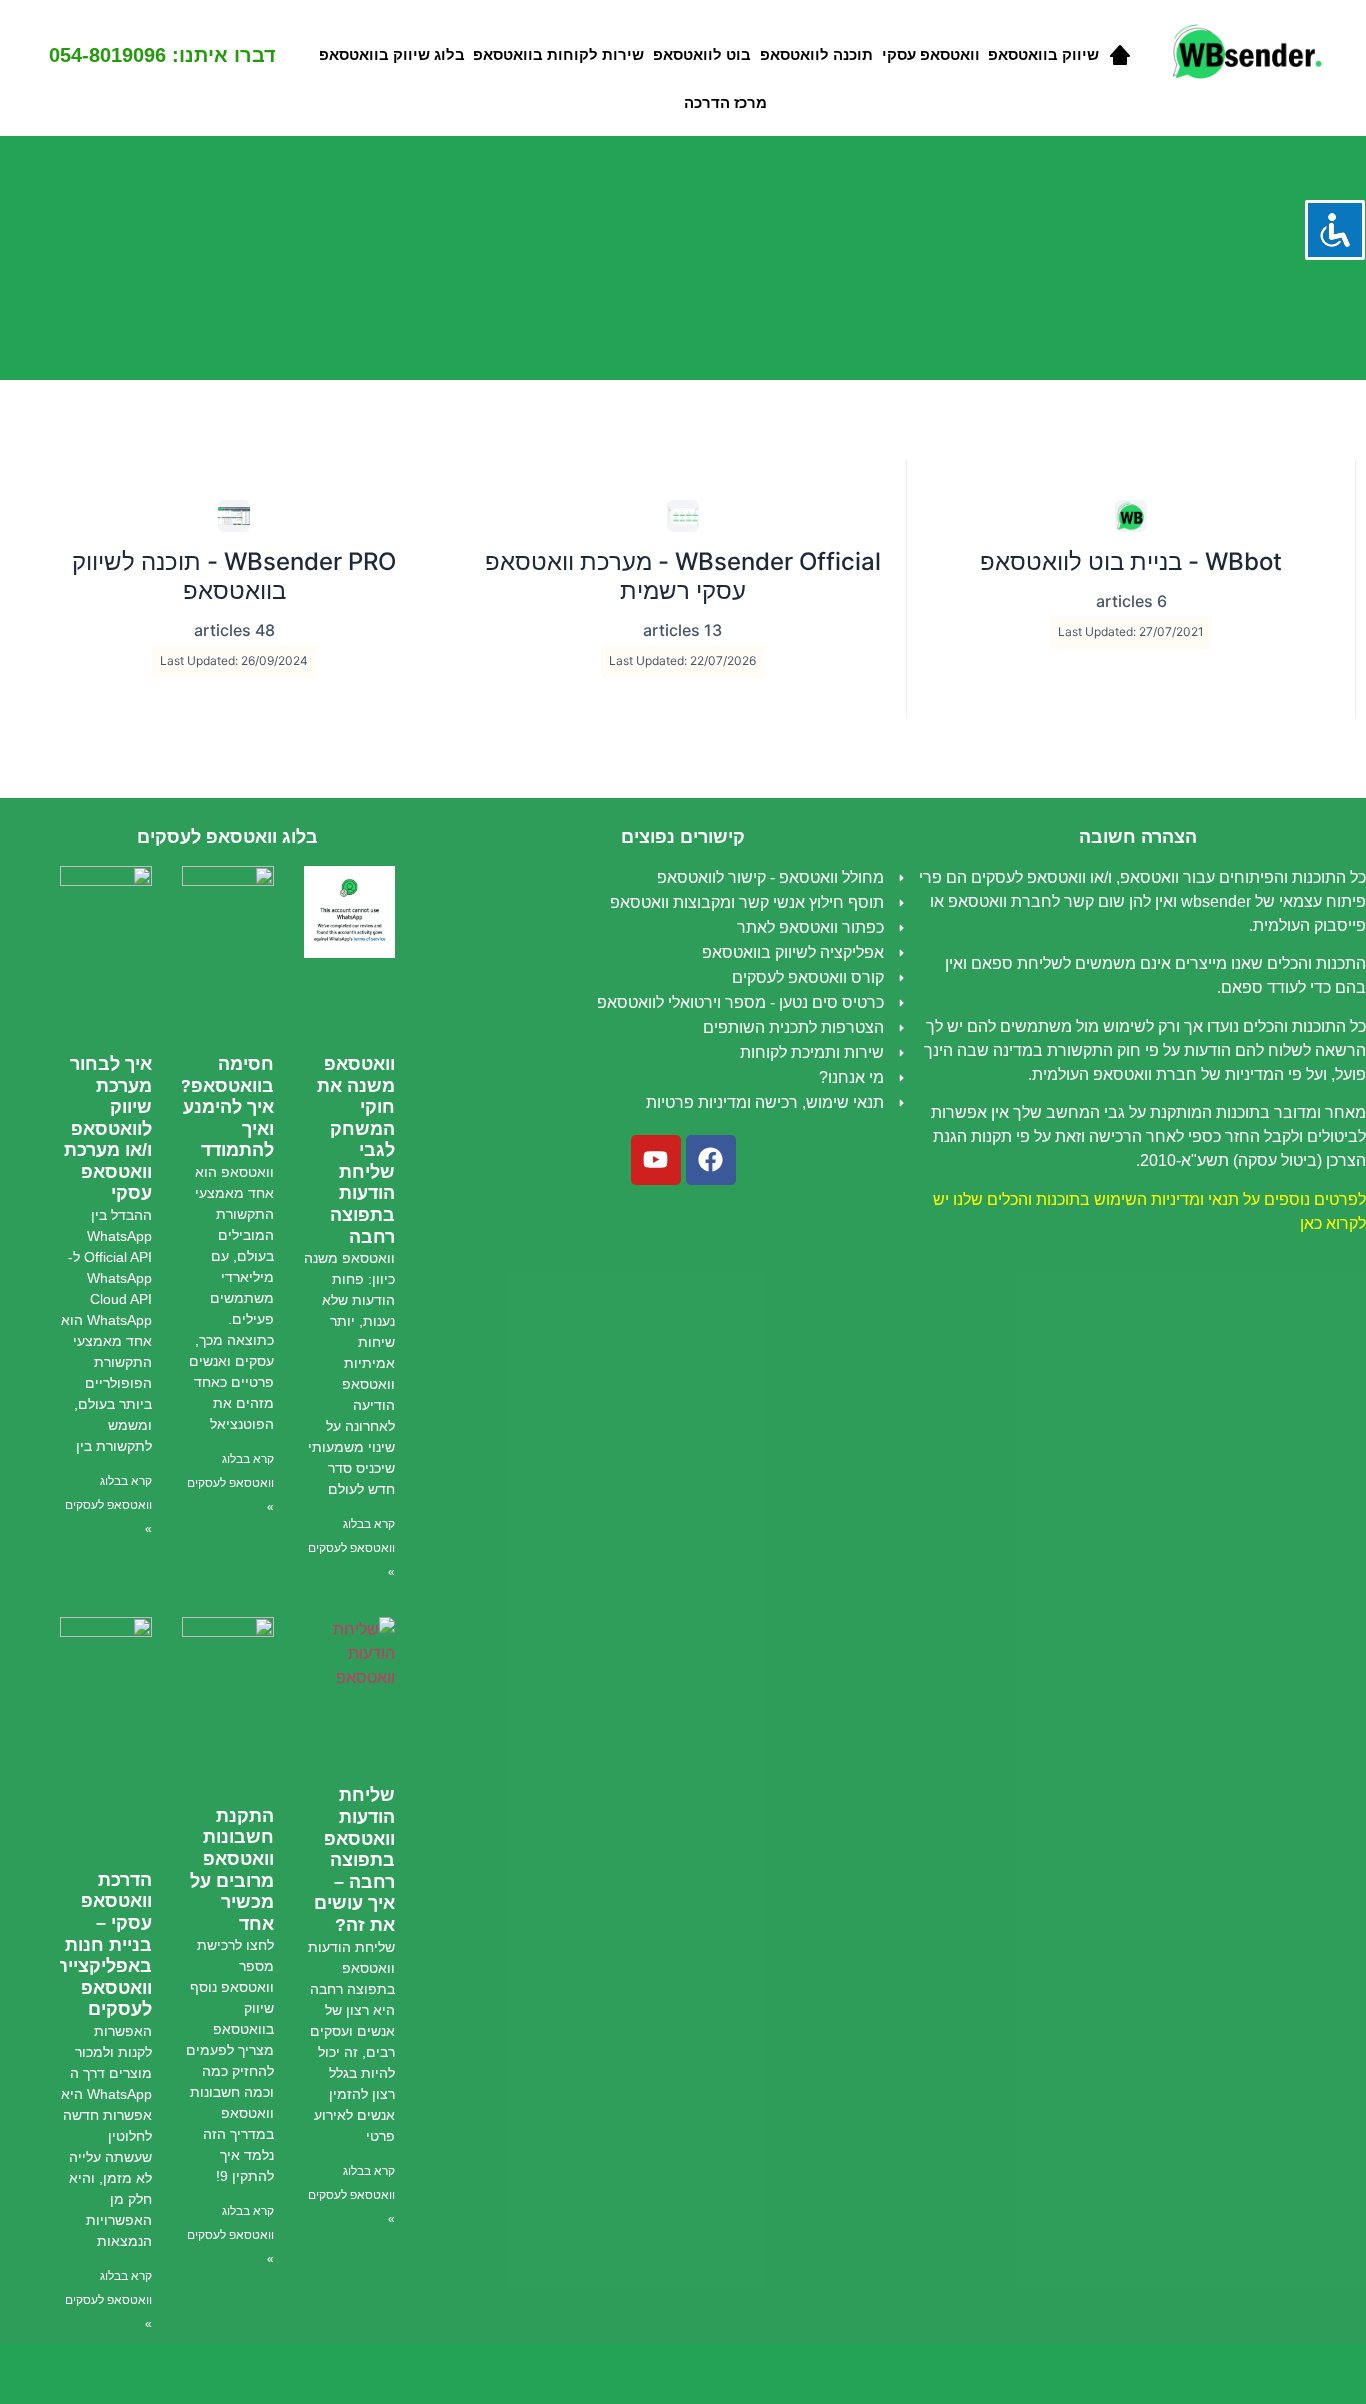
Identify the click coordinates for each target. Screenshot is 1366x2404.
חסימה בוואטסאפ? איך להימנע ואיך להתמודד (227, 1107)
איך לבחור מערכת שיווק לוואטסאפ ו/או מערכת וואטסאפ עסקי (108, 1129)
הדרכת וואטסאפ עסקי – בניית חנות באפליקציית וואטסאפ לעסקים (103, 1945)
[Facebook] (711, 1160)
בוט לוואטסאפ (702, 54)
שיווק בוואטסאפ (1043, 54)
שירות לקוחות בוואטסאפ (558, 54)
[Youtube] (656, 1160)
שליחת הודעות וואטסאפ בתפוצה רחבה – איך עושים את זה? (354, 1860)
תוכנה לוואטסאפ (816, 54)
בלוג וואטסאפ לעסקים (227, 837)
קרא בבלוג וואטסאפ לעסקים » (351, 1548)
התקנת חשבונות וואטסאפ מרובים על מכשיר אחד (232, 1870)
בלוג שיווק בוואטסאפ (392, 54)
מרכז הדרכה (725, 102)
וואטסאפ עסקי (931, 54)
